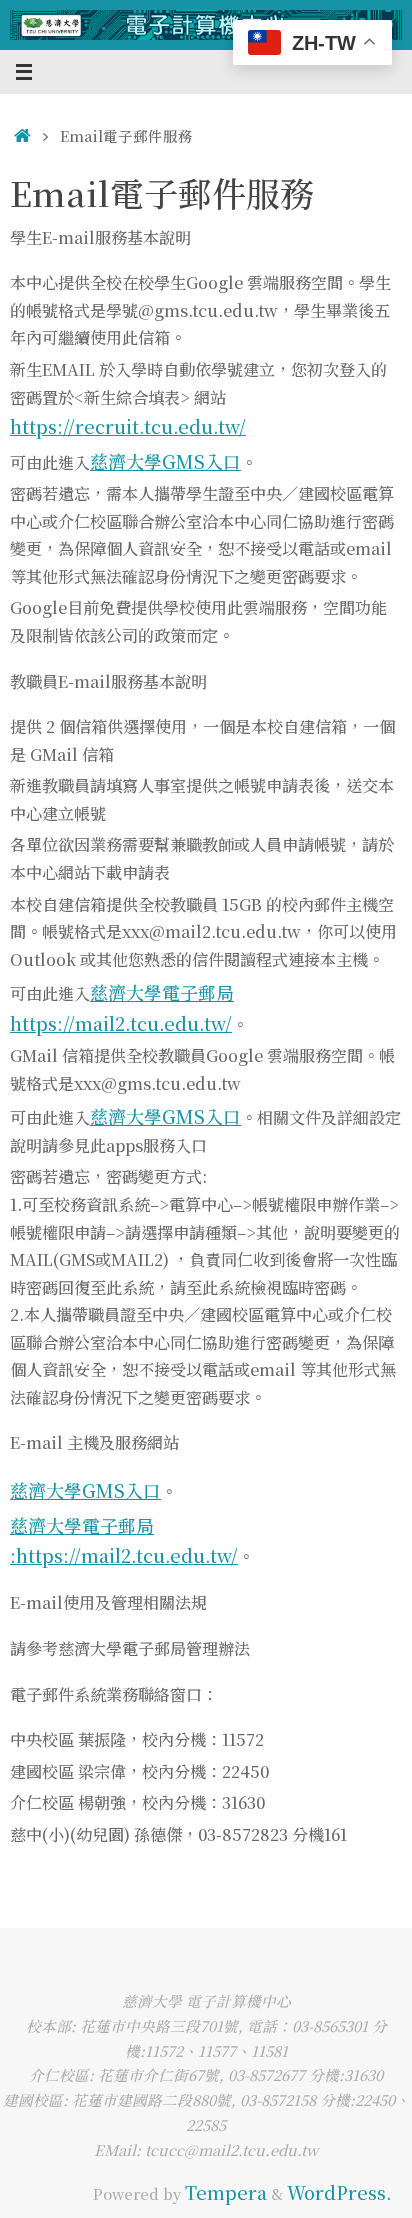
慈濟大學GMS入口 (165, 461)
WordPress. (339, 2192)
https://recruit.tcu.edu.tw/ (128, 426)
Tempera (226, 2192)
